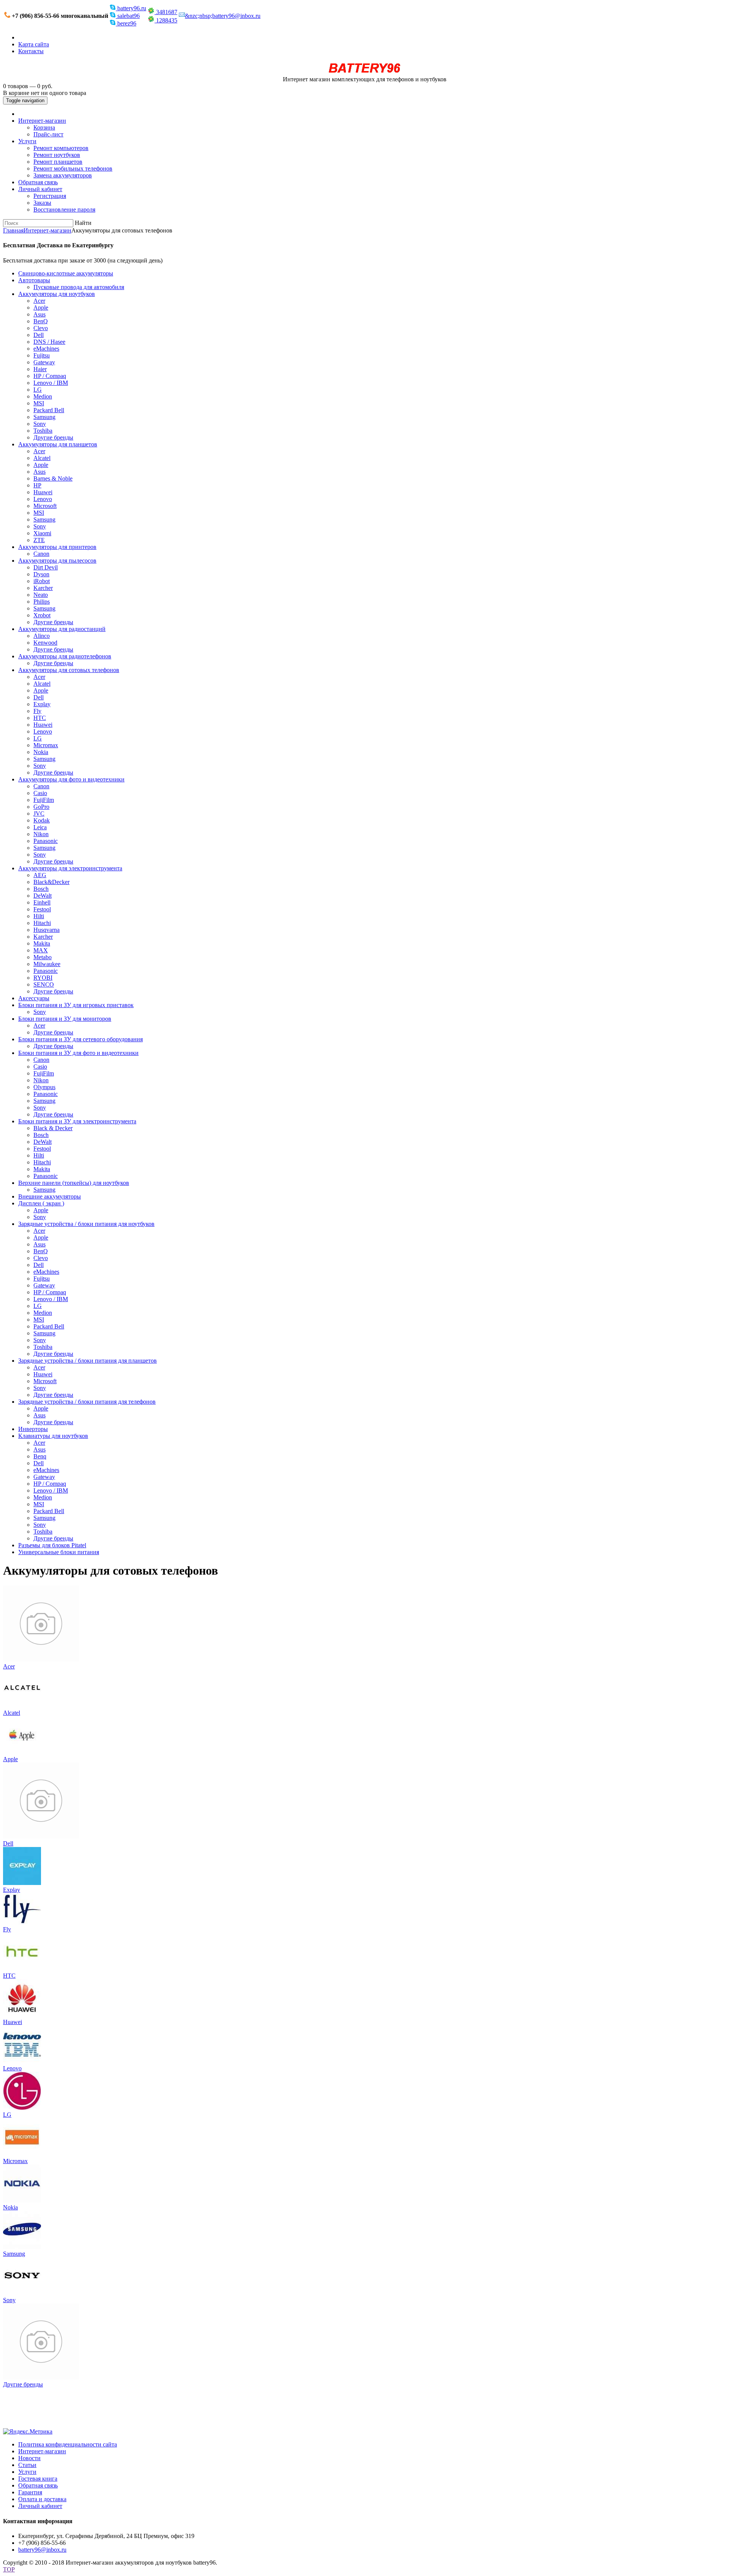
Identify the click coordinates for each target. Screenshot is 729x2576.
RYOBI (43, 978)
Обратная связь (38, 182)
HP (37, 485)
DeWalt (43, 896)
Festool (42, 909)
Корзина (44, 127)
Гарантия (30, 2492)
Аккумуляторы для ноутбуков (57, 294)
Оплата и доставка (42, 2499)
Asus (39, 314)
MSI (39, 403)
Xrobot (42, 615)
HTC (40, 718)
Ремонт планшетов (58, 162)
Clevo (41, 328)
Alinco (42, 636)
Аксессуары (34, 998)
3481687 (166, 12)
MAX (41, 950)
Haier (40, 369)
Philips (42, 602)
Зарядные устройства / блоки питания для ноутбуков (86, 1224)
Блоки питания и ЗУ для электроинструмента (77, 1121)
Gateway (44, 362)
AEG (40, 875)
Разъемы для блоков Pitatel (52, 1545)
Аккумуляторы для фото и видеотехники (71, 779)
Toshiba (43, 431)
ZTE (39, 540)
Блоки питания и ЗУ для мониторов (65, 1019)
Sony (40, 424)
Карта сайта (34, 44)
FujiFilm (44, 800)
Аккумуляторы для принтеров (57, 547)
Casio (40, 793)
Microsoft (45, 506)
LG (38, 390)
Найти (83, 223)
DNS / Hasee (49, 342)
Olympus (44, 1087)
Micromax (46, 745)
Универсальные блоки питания (59, 1552)
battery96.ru (131, 8)
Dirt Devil (46, 567)
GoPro (41, 807)
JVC (39, 814)
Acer (39, 301)
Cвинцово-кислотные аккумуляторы (66, 273)
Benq (40, 1456)
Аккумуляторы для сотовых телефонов (69, 670)
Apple (41, 308)
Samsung (44, 417)
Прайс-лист (48, 134)
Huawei (43, 492)
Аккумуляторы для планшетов (58, 444)
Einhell (42, 902)
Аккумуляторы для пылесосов (57, 561)
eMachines (46, 349)
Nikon (41, 834)
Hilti (39, 916)
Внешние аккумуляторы (50, 1196)
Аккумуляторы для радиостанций (62, 629)
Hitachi (42, 923)
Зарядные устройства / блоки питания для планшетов (88, 1361)
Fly (37, 711)
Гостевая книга (38, 2479)
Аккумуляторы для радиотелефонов (65, 656)
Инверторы (33, 1429)
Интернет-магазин (42, 121)
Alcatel (42, 458)
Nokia (41, 752)
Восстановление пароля (64, 210)
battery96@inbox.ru (42, 2550)
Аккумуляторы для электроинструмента (70, 868)
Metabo (43, 957)
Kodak (42, 820)
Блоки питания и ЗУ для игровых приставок (76, 1005)
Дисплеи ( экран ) (41, 1203)
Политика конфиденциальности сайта (68, 2444)
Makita (42, 943)
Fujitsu (42, 355)
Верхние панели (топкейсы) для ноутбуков (74, 1183)
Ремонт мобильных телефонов (73, 168)
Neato (41, 595)
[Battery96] (365, 72)
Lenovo (43, 499)
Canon (41, 554)
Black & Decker (53, 1128)
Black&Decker (51, 882)
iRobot (42, 581)
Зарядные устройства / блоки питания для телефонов (87, 1402)
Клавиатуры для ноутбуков (53, 1436)
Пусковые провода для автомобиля (79, 287)
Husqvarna (47, 930)
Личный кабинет (40, 189)
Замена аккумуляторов (63, 175)
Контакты (31, 51)
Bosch (41, 889)
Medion (43, 396)
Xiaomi (42, 533)
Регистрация (50, 196)
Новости (29, 2458)
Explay (42, 704)
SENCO (44, 984)
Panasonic (46, 841)
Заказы (42, 203)
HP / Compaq (50, 376)
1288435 (166, 20)
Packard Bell (49, 410)
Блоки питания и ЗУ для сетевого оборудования (80, 1039)
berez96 (126, 23)
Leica (40, 827)
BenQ (41, 321)
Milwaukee (47, 964)
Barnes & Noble (53, 478)
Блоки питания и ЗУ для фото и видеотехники (78, 1053)
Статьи (27, 2465)
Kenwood (45, 643)
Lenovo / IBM (51, 383)
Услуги (27, 141)
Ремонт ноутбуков (57, 155)
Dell (39, 335)
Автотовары (34, 280)
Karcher (43, 588)
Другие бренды (53, 437)
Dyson (41, 574)
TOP (9, 2569)
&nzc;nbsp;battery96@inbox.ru (223, 16)
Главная (13, 230)
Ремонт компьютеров (61, 148)
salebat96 (128, 16)
